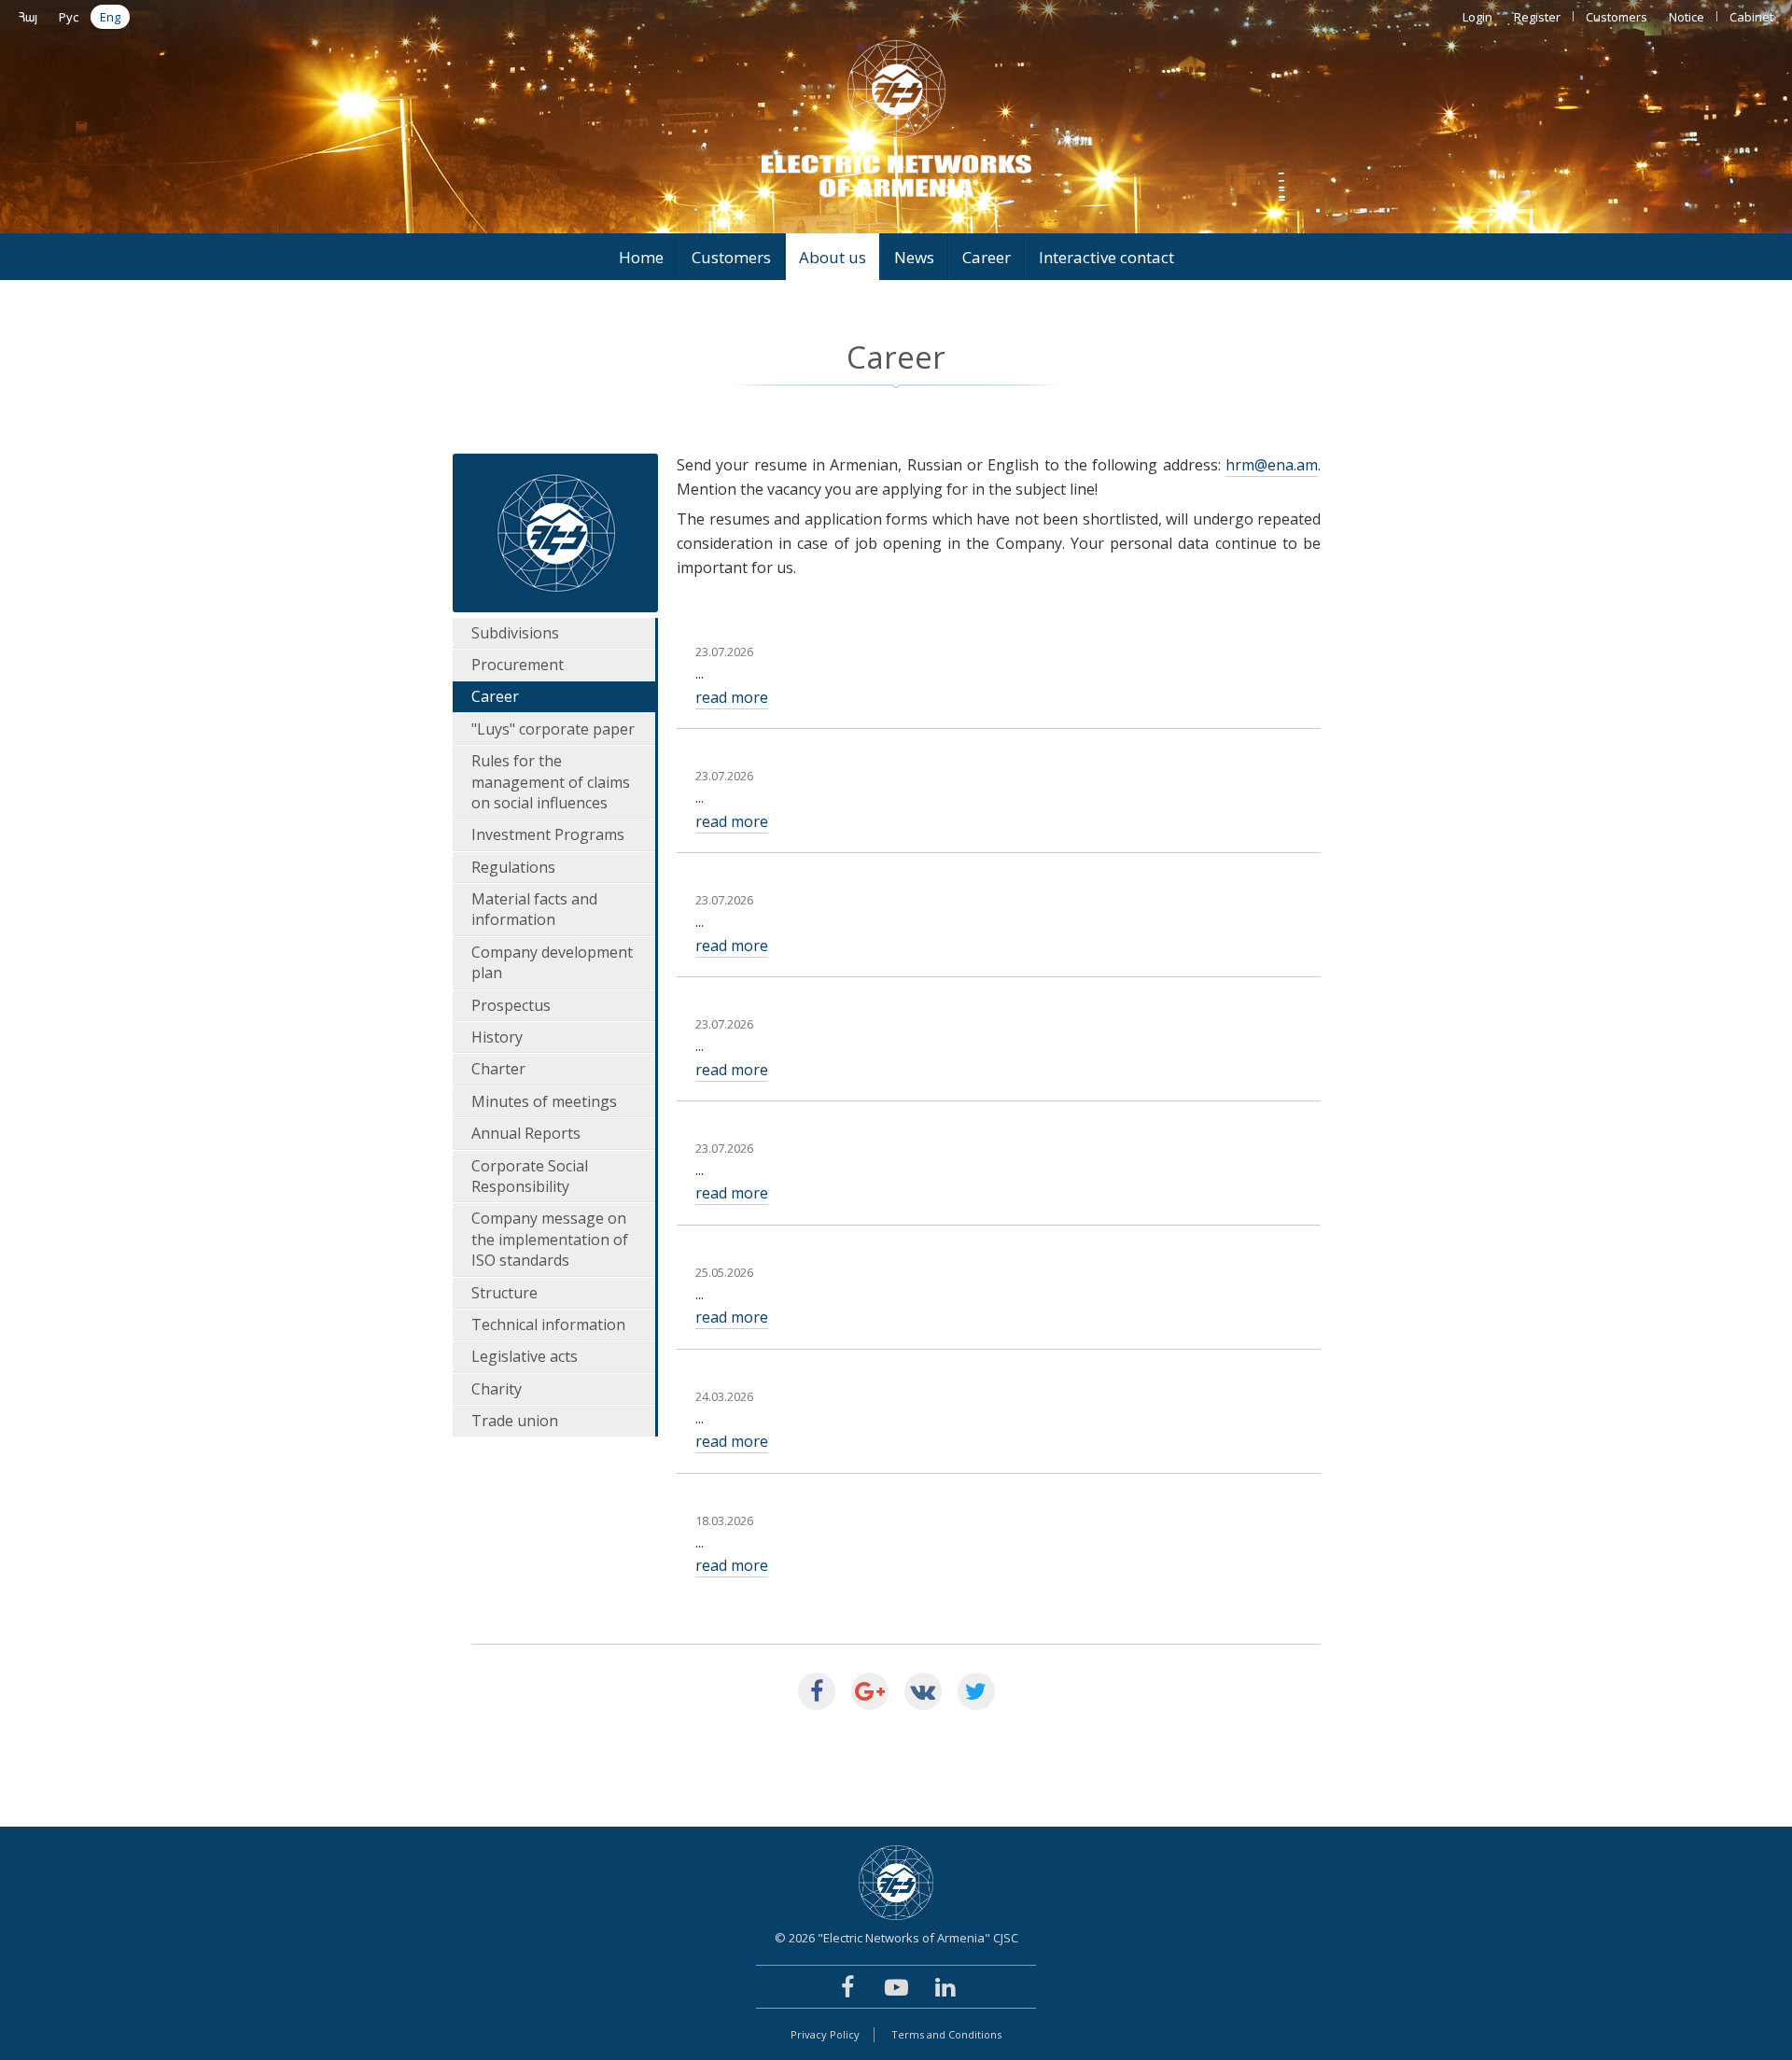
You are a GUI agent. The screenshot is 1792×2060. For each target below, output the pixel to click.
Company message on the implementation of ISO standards (550, 1239)
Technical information (548, 1324)
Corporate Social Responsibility (530, 1176)
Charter (498, 1069)
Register (1537, 17)
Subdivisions (515, 633)
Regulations (513, 867)
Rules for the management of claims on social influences (551, 782)
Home (641, 257)
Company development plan (552, 962)
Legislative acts (525, 1356)
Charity (497, 1389)
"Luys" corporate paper (553, 729)
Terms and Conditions (946, 2034)
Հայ (28, 17)
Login (1477, 17)
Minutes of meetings (544, 1101)
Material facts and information (534, 909)
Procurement (518, 665)
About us (833, 257)
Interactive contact (1106, 257)
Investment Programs (548, 834)
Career (987, 257)
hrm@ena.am (1272, 465)
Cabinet (1751, 17)
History (497, 1037)
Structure (504, 1293)
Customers (1617, 17)
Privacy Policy (825, 2034)
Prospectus (511, 1005)
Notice (1687, 17)
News (914, 257)
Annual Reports (526, 1133)
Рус (69, 17)
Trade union (515, 1421)
